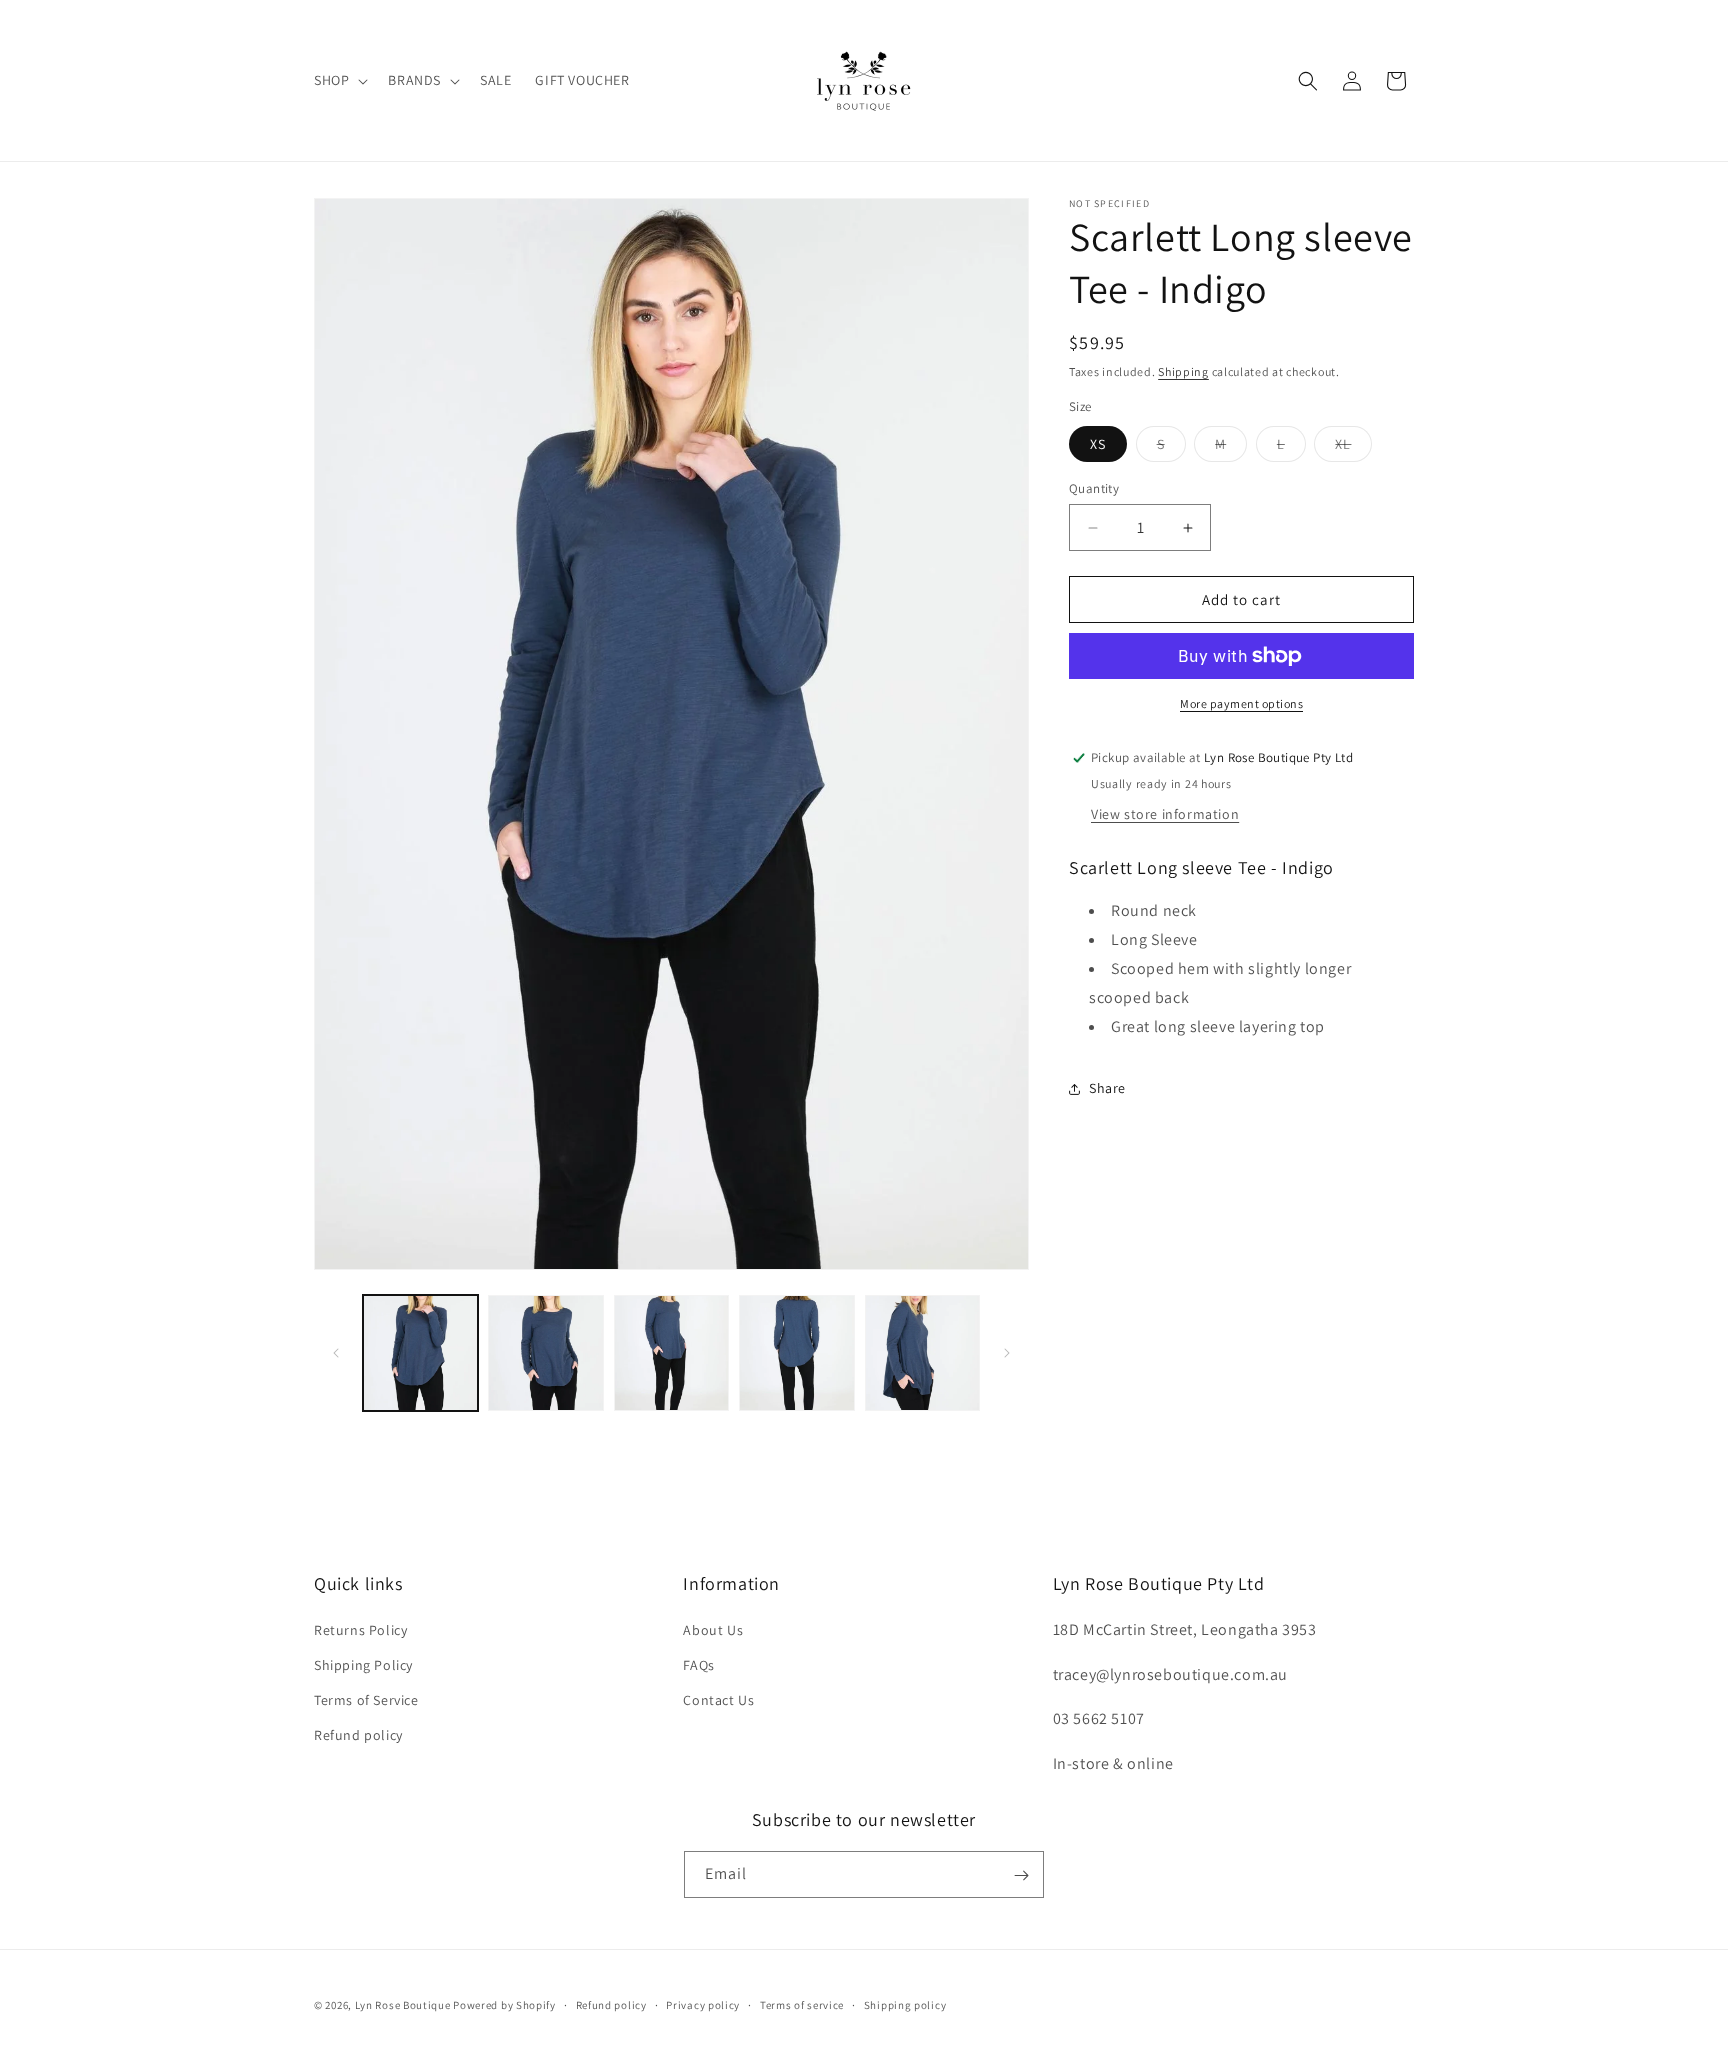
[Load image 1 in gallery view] (420, 1352)
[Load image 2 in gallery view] (545, 1352)
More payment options (1241, 703)
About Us (713, 1629)
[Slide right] (1007, 1353)
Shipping (1183, 371)
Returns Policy (360, 1629)
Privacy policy (703, 2004)
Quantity (1094, 488)
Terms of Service (366, 1699)
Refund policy (358, 1735)
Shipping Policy (363, 1664)
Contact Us (718, 1699)
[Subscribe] (1021, 1875)
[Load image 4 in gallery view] (796, 1352)
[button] (339, 80)
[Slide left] (336, 1353)
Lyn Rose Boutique (403, 2005)
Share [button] (1107, 1088)
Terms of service (802, 2004)
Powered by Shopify (504, 2005)
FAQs (698, 1664)
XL (1353, 448)
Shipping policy (905, 2004)
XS (1098, 444)
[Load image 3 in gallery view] (671, 1352)
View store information (1165, 814)
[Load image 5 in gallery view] (922, 1352)
